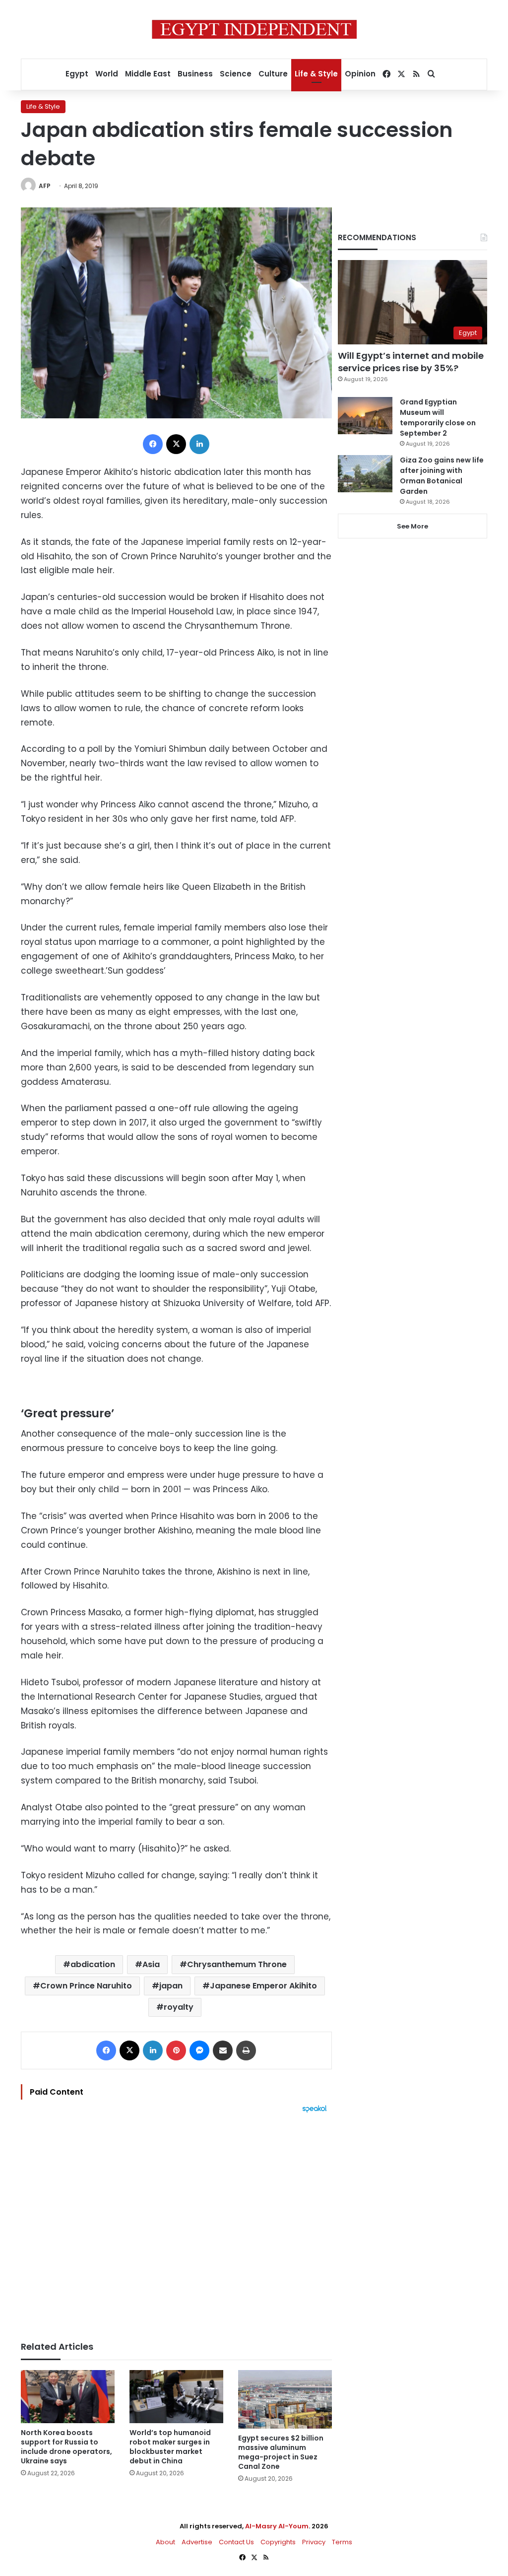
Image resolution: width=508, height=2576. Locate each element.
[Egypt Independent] (254, 29)
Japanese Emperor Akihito (263, 1986)
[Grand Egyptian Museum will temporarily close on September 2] (365, 416)
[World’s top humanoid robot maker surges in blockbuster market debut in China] (176, 2397)
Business (195, 74)
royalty (179, 2007)
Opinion (360, 74)
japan (171, 1986)
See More (413, 526)
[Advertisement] (176, 2222)
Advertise (197, 2542)
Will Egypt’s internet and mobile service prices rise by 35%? (411, 362)
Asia (151, 1964)
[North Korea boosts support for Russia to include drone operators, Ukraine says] (68, 2397)
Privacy (314, 2542)
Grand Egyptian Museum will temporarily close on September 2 (438, 418)
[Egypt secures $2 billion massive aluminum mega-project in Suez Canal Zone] (285, 2399)
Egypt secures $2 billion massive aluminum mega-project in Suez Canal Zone (281, 2452)
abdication (93, 1964)
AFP (45, 186)
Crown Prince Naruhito (86, 1986)
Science (236, 74)
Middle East (148, 74)
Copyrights (278, 2542)
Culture (273, 74)
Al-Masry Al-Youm (277, 2526)
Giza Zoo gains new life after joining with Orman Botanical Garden (442, 476)
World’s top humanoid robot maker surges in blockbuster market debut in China (170, 2447)
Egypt (77, 74)
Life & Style (316, 74)
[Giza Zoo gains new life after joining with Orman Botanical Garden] (365, 474)
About (165, 2542)
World (107, 74)
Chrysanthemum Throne (237, 1964)
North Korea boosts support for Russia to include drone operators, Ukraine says (66, 2447)
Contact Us (236, 2542)
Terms (342, 2542)
